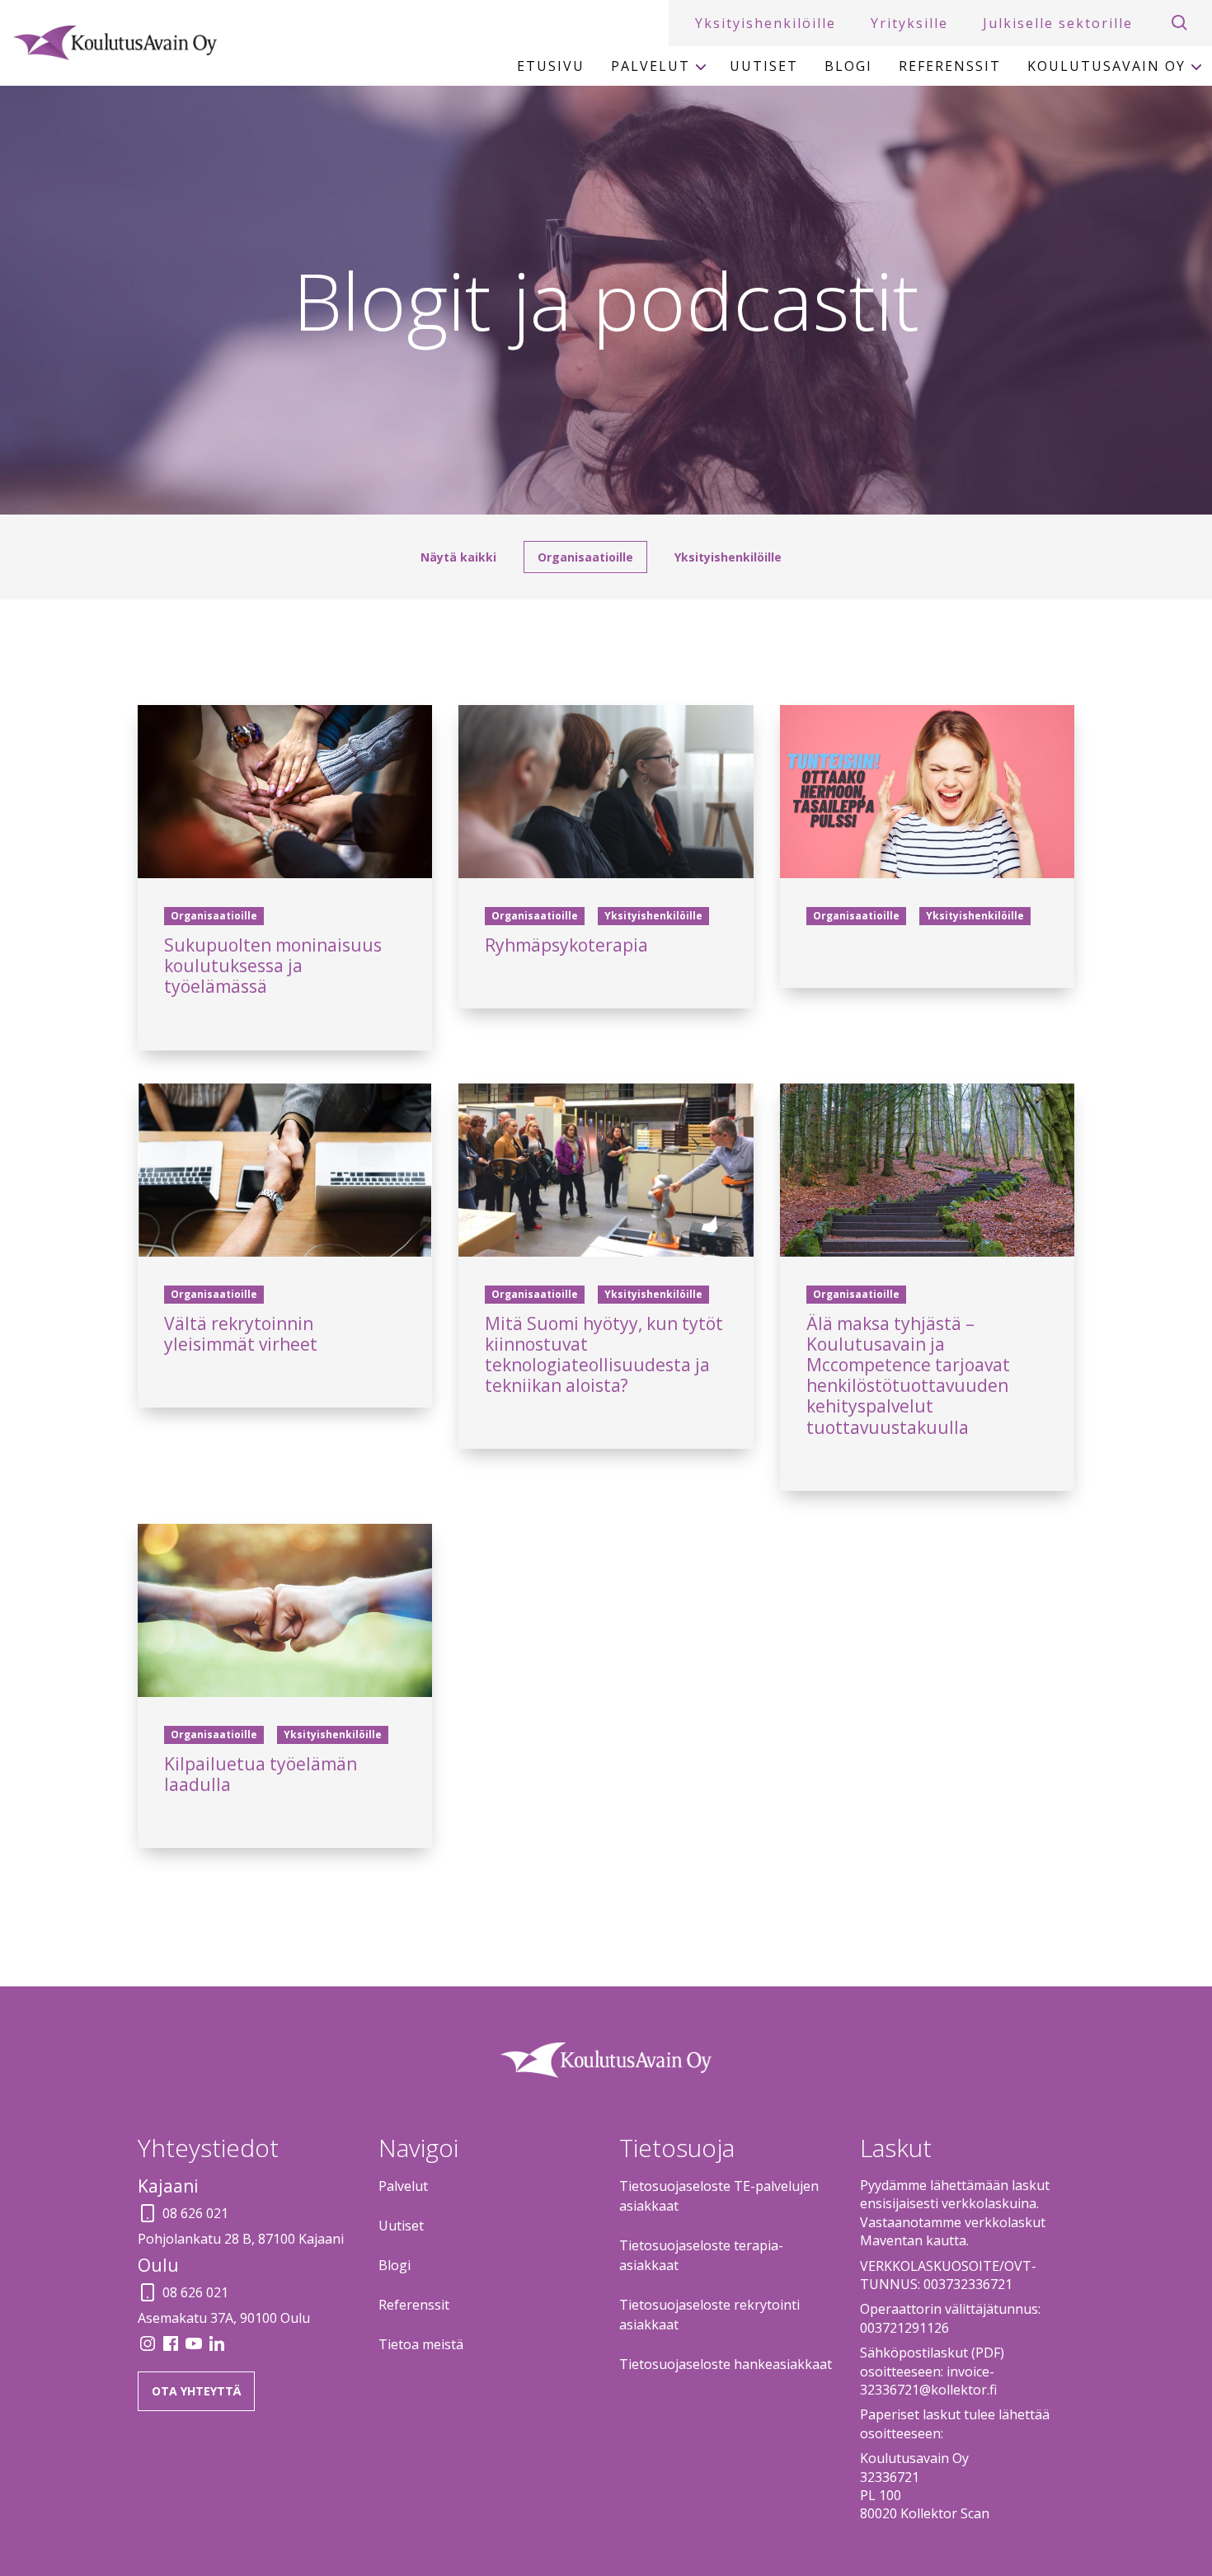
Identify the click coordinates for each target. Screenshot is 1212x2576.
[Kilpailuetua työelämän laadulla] (285, 1610)
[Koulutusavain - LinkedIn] (217, 2348)
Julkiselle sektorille (1058, 23)
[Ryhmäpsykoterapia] (606, 792)
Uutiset (764, 66)
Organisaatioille (585, 557)
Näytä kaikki (458, 557)
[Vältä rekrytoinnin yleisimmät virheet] (285, 1170)
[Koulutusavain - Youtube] (195, 2348)
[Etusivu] (115, 43)
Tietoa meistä (421, 2344)
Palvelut (651, 66)
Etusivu (551, 66)
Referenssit (950, 66)
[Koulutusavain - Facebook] (172, 2348)
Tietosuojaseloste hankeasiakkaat (726, 2364)
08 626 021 (195, 2213)
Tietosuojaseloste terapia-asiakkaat (701, 2255)
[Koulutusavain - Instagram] (149, 2348)
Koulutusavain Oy (1106, 66)
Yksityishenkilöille (766, 23)
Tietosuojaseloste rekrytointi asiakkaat (709, 2315)
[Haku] (1180, 23)
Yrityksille (909, 23)
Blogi (848, 66)
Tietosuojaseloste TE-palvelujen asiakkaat (719, 2196)
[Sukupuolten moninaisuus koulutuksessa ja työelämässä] (285, 792)
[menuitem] (551, 66)
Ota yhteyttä (196, 2391)
